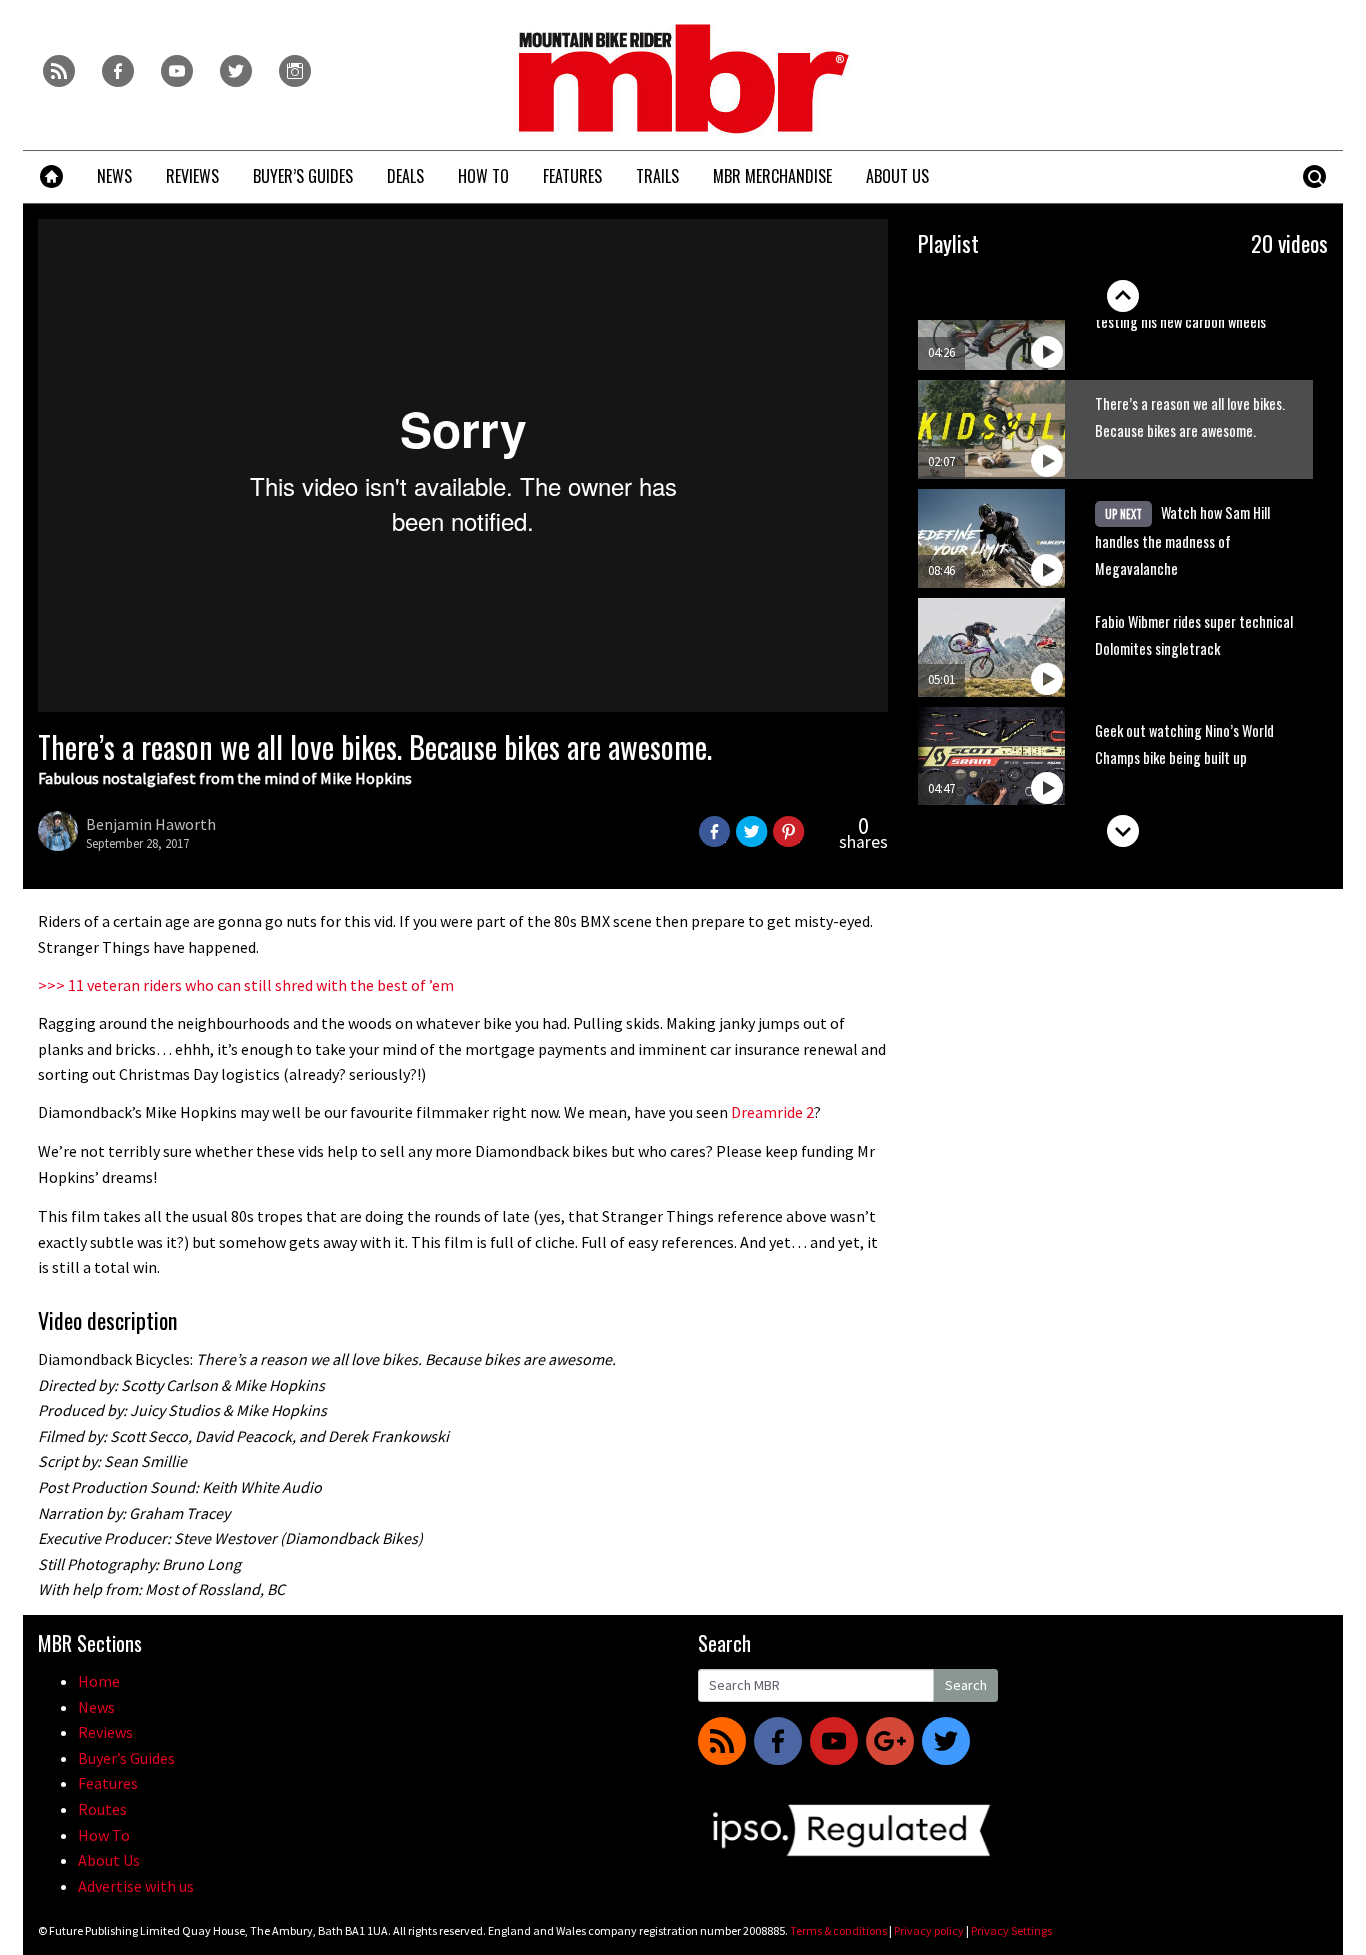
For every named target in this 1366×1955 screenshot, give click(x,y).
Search (966, 1685)
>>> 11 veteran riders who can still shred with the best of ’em (246, 985)
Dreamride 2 (772, 1112)
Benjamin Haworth (151, 824)
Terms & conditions (838, 1930)
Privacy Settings (1011, 1930)
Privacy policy (929, 1930)
